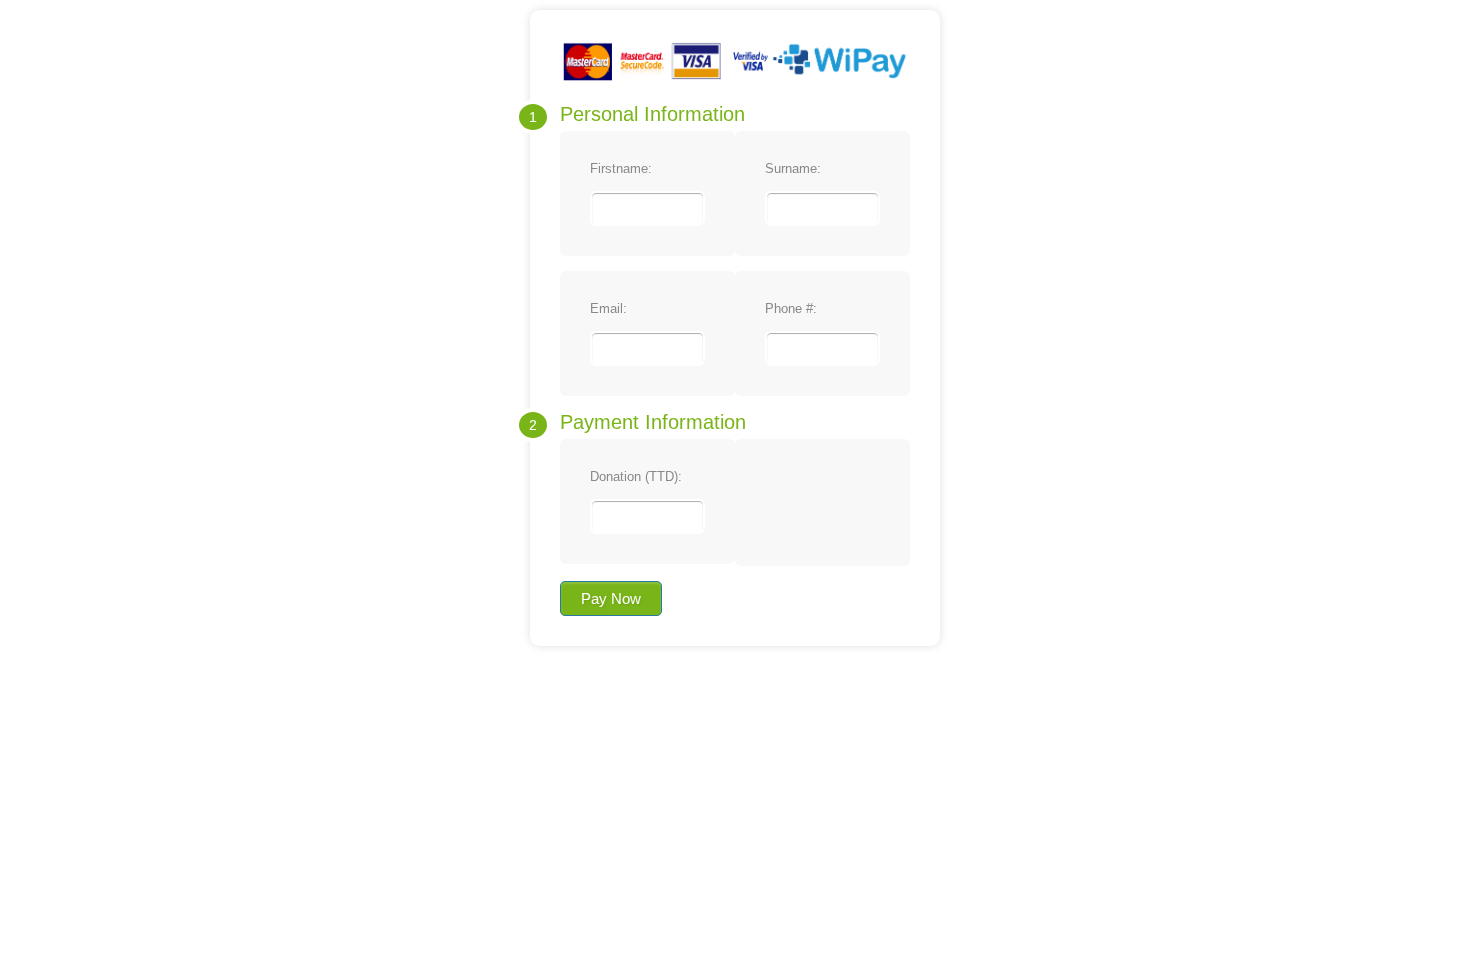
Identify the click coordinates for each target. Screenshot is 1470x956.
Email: (608, 308)
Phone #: (791, 308)
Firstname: (621, 168)
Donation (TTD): (636, 476)
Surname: (793, 168)
